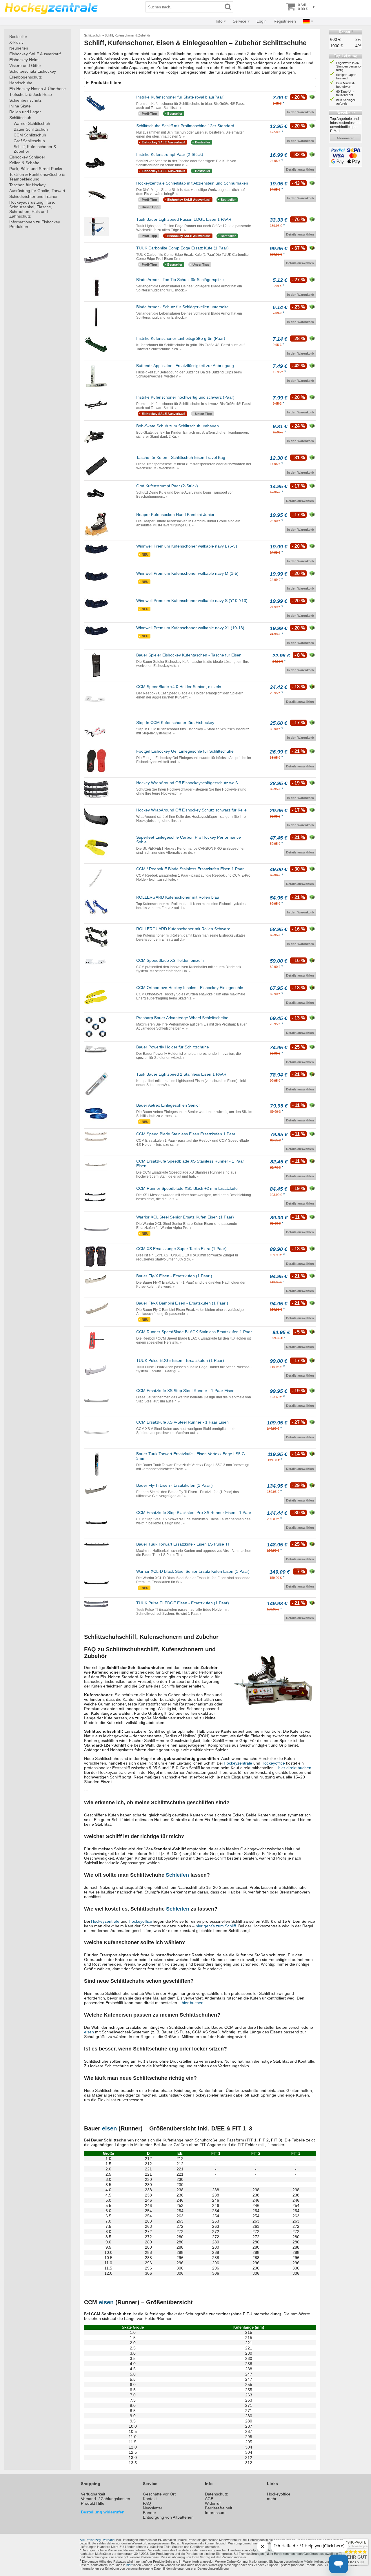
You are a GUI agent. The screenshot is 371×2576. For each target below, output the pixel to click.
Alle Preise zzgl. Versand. (98, 2540)
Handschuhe (21, 83)
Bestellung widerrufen (103, 2512)
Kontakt (150, 2499)
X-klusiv (16, 42)
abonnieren (345, 138)
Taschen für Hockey (27, 185)
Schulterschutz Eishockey (33, 71)
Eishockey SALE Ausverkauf (35, 54)
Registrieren (285, 21)
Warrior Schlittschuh (32, 123)
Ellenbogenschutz (26, 77)
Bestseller (18, 37)
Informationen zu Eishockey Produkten (35, 224)
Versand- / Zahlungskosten (106, 2499)
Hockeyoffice (273, 1763)
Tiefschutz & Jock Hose (31, 94)
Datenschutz (216, 2494)
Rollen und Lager (25, 112)
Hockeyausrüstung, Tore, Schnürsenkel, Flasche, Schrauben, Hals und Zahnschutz (32, 209)
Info (219, 21)
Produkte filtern (106, 83)
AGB (209, 2499)
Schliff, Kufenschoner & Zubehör (35, 149)
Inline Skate (20, 106)
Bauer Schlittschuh (31, 129)
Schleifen (177, 1875)
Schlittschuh (20, 118)
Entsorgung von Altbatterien (168, 2517)
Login (262, 21)
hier (129, 2565)
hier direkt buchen (295, 1768)
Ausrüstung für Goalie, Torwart (37, 191)
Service (240, 21)
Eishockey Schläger (27, 157)
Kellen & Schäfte (24, 163)
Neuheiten (19, 48)
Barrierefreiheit (219, 2508)
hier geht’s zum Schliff (216, 1926)
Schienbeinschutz (25, 100)
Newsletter (153, 2508)
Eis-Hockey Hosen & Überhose (38, 89)
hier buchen (193, 2003)
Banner (150, 2513)
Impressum (215, 2513)
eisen (89, 2032)
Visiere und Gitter (25, 65)
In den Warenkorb (300, 112)
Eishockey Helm (24, 60)
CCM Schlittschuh (30, 135)
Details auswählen (300, 169)
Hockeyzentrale (238, 1763)
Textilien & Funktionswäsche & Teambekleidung (37, 177)
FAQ (147, 2503)
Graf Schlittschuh (29, 141)
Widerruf (213, 2503)
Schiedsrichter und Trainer (33, 196)
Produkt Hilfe (93, 2503)
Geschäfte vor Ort (159, 2494)
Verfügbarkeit (93, 2494)
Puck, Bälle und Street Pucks (36, 169)
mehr (272, 2499)
